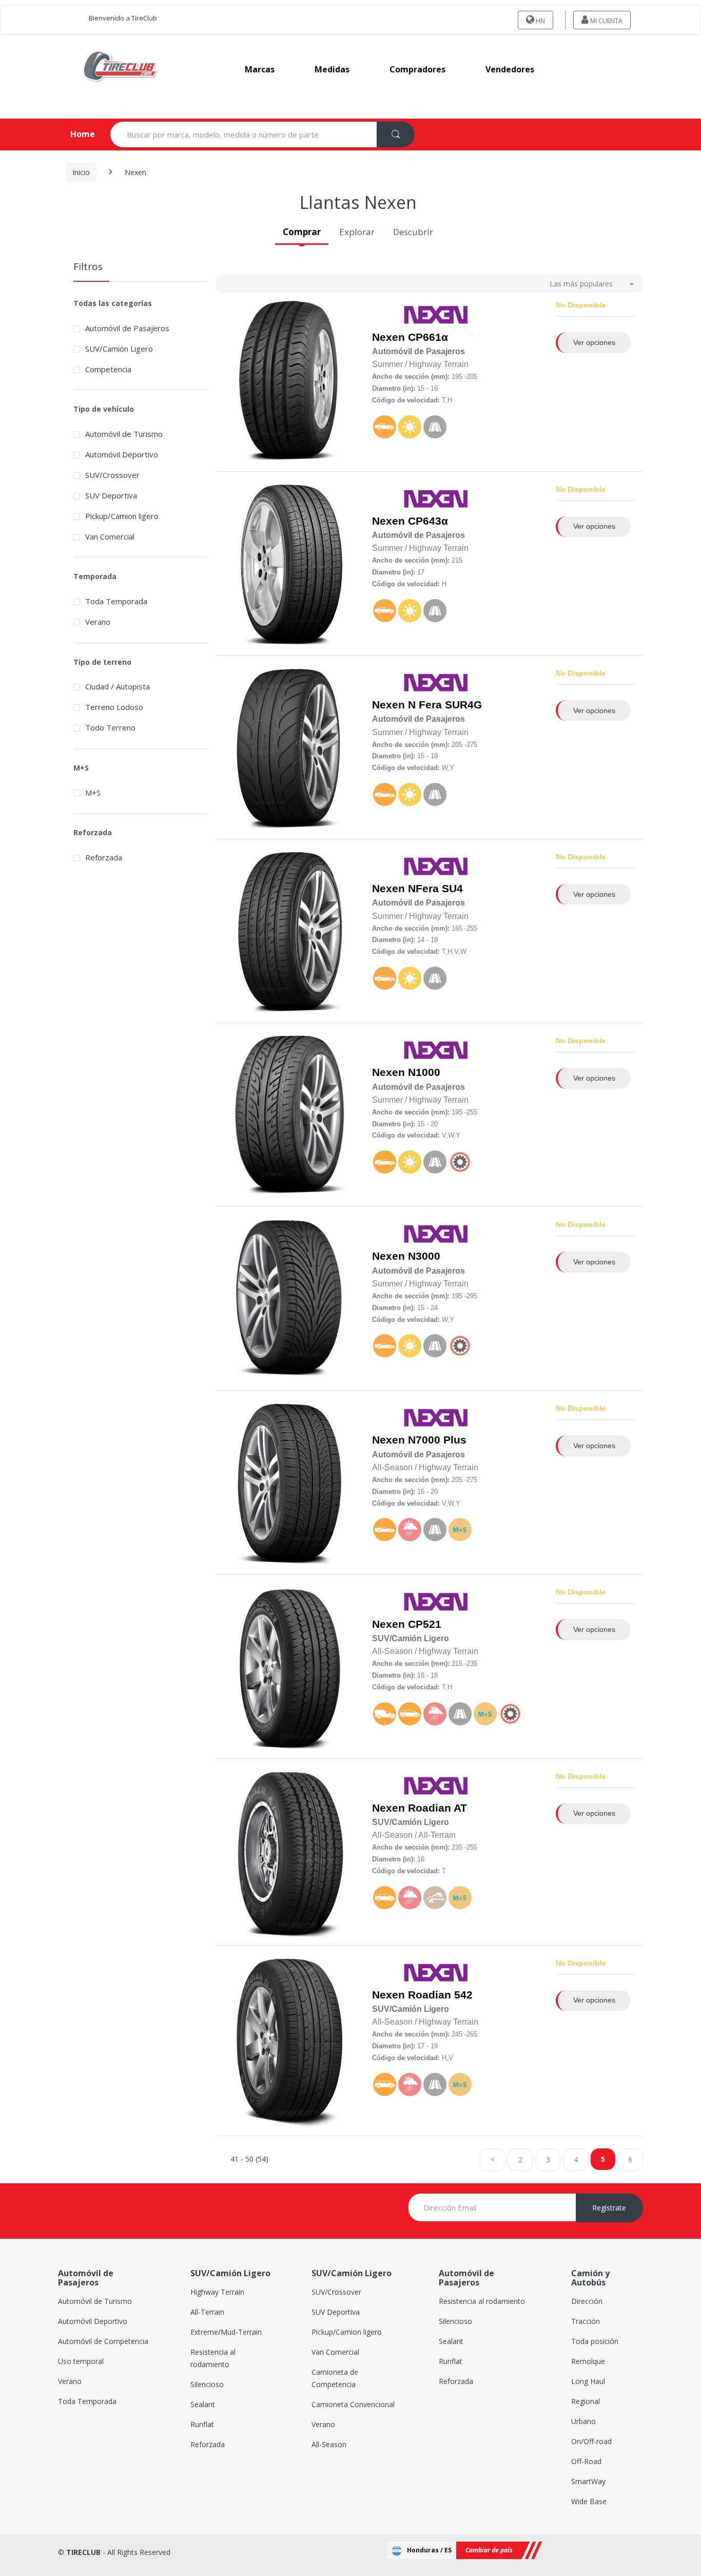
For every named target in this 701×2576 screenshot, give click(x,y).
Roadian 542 (440, 1995)
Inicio (81, 172)
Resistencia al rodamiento (482, 2301)
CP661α (428, 337)
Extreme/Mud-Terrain (226, 2332)
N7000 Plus (437, 1440)
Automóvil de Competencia (103, 2341)
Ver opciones (594, 342)
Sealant (203, 2404)
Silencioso (207, 2384)
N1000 (424, 1072)
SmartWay (588, 2481)
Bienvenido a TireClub (123, 18)
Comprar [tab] (302, 232)
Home (74, 134)
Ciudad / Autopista (118, 686)
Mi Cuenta (606, 21)
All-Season (329, 2444)
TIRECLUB (83, 2552)
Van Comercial (110, 536)
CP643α (428, 521)
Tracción (586, 2321)
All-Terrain (207, 2312)
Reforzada (104, 857)
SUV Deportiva (111, 495)
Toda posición (595, 2341)
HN (540, 21)
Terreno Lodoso (114, 707)
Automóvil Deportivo (122, 454)
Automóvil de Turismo (124, 434)
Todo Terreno (110, 727)
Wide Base (589, 2501)
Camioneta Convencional (353, 2404)
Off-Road (586, 2461)
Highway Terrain (217, 2292)
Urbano (583, 2421)
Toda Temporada (116, 601)
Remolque (588, 2361)
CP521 (425, 1624)
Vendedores (510, 69)
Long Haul (588, 2381)
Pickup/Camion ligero (122, 516)
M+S (93, 793)
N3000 (424, 1256)
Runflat (202, 2424)
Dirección (587, 2301)
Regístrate (609, 2208)
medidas (332, 69)
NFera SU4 (435, 889)
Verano (98, 622)
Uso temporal (81, 2361)
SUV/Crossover (112, 475)
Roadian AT (437, 1808)
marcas (260, 69)
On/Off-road (591, 2441)
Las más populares (581, 284)
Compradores (417, 69)
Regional (586, 2401)
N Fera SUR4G (445, 705)
